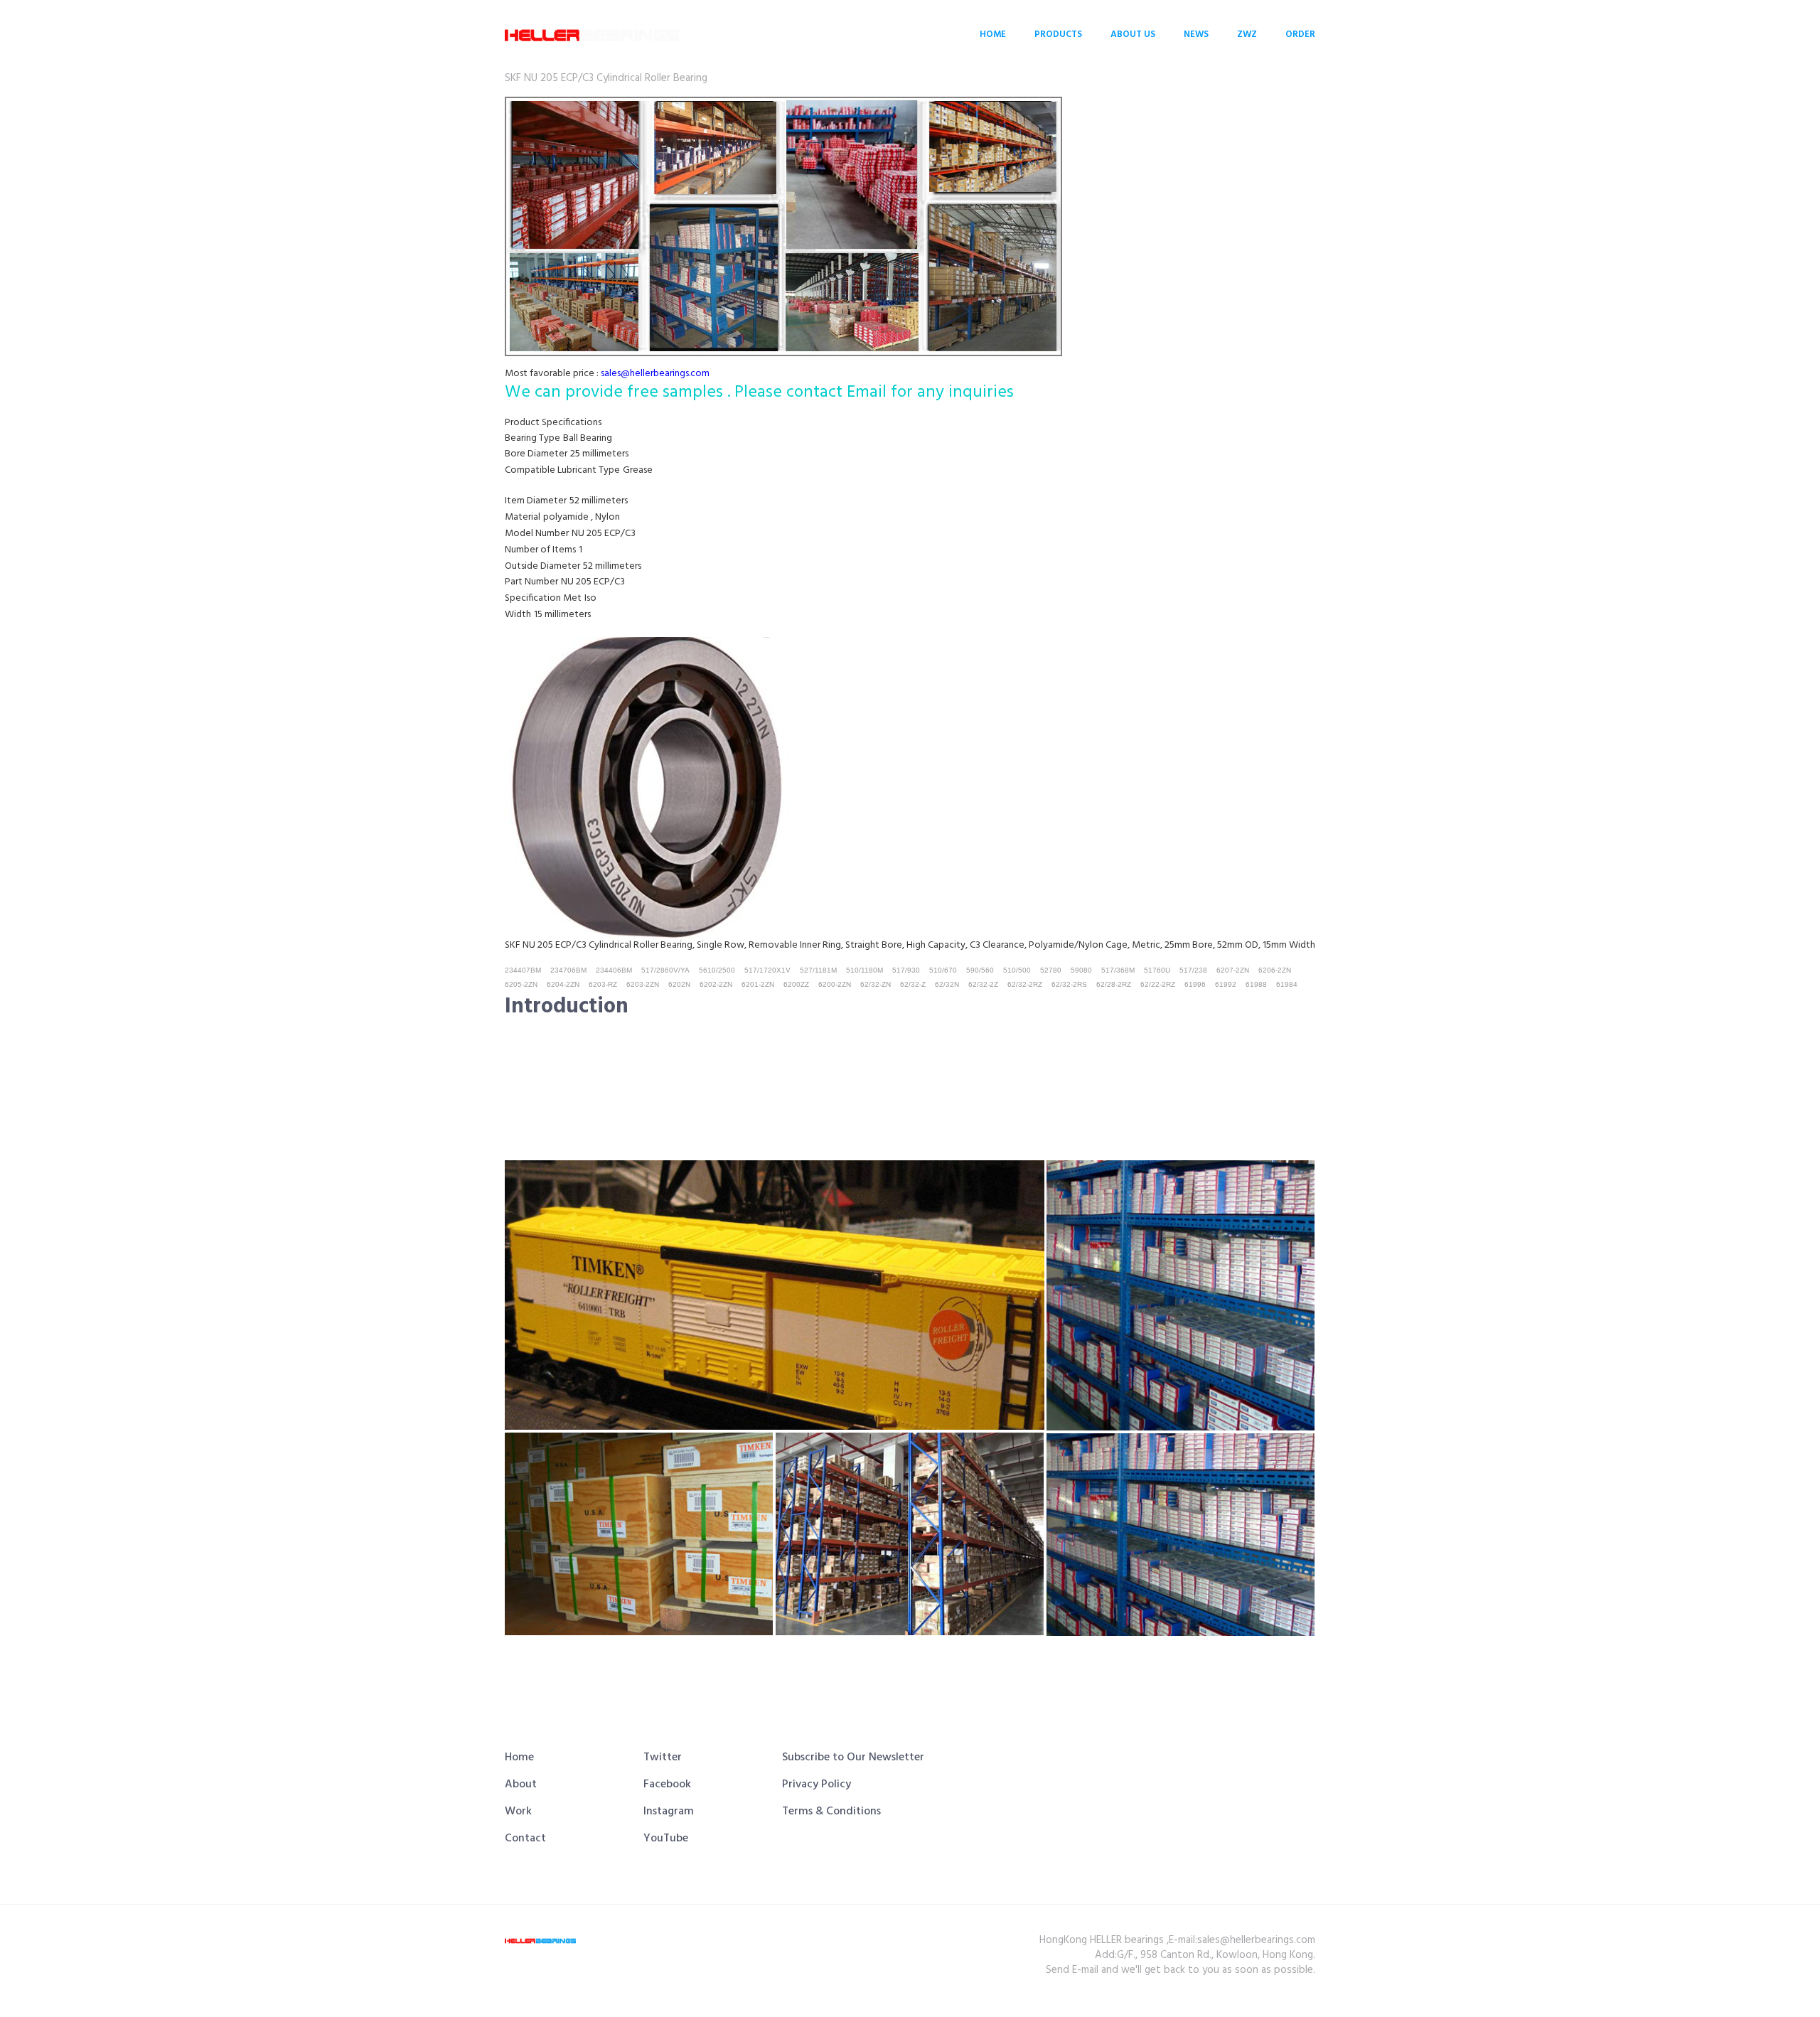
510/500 (1017, 970)
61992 (1226, 984)
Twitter (663, 1757)
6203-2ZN (643, 984)
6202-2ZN (716, 984)
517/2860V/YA (665, 970)
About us (1133, 34)
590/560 (980, 970)
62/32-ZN (876, 984)
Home (993, 34)
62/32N (947, 984)
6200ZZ (796, 984)
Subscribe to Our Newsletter (853, 1757)
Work (518, 1812)
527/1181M (818, 970)
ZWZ (1247, 34)
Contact (525, 1839)
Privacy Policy (817, 1785)
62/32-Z (913, 984)
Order (1300, 34)
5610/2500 (717, 970)
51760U (1157, 970)
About (521, 1785)
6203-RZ (603, 984)
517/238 (1193, 970)
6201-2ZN (758, 984)
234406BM (614, 970)
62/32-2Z (983, 984)
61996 (1195, 984)
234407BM (523, 970)
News (1196, 34)
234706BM (568, 970)
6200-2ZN (835, 984)
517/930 (906, 970)
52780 (1051, 970)
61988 (1256, 984)
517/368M (1118, 970)
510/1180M (864, 970)
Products (1058, 34)
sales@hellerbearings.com (655, 374)
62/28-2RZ (1114, 984)
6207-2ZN (1233, 970)
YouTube (666, 1839)
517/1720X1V (767, 970)
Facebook (667, 1785)
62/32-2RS (1069, 984)
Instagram (669, 1812)
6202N (679, 984)
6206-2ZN (1275, 970)
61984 (1287, 984)
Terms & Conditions (831, 1812)
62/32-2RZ (1025, 984)
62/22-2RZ (1158, 984)
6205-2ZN (521, 984)
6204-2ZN (563, 984)
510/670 (943, 970)
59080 (1081, 970)
